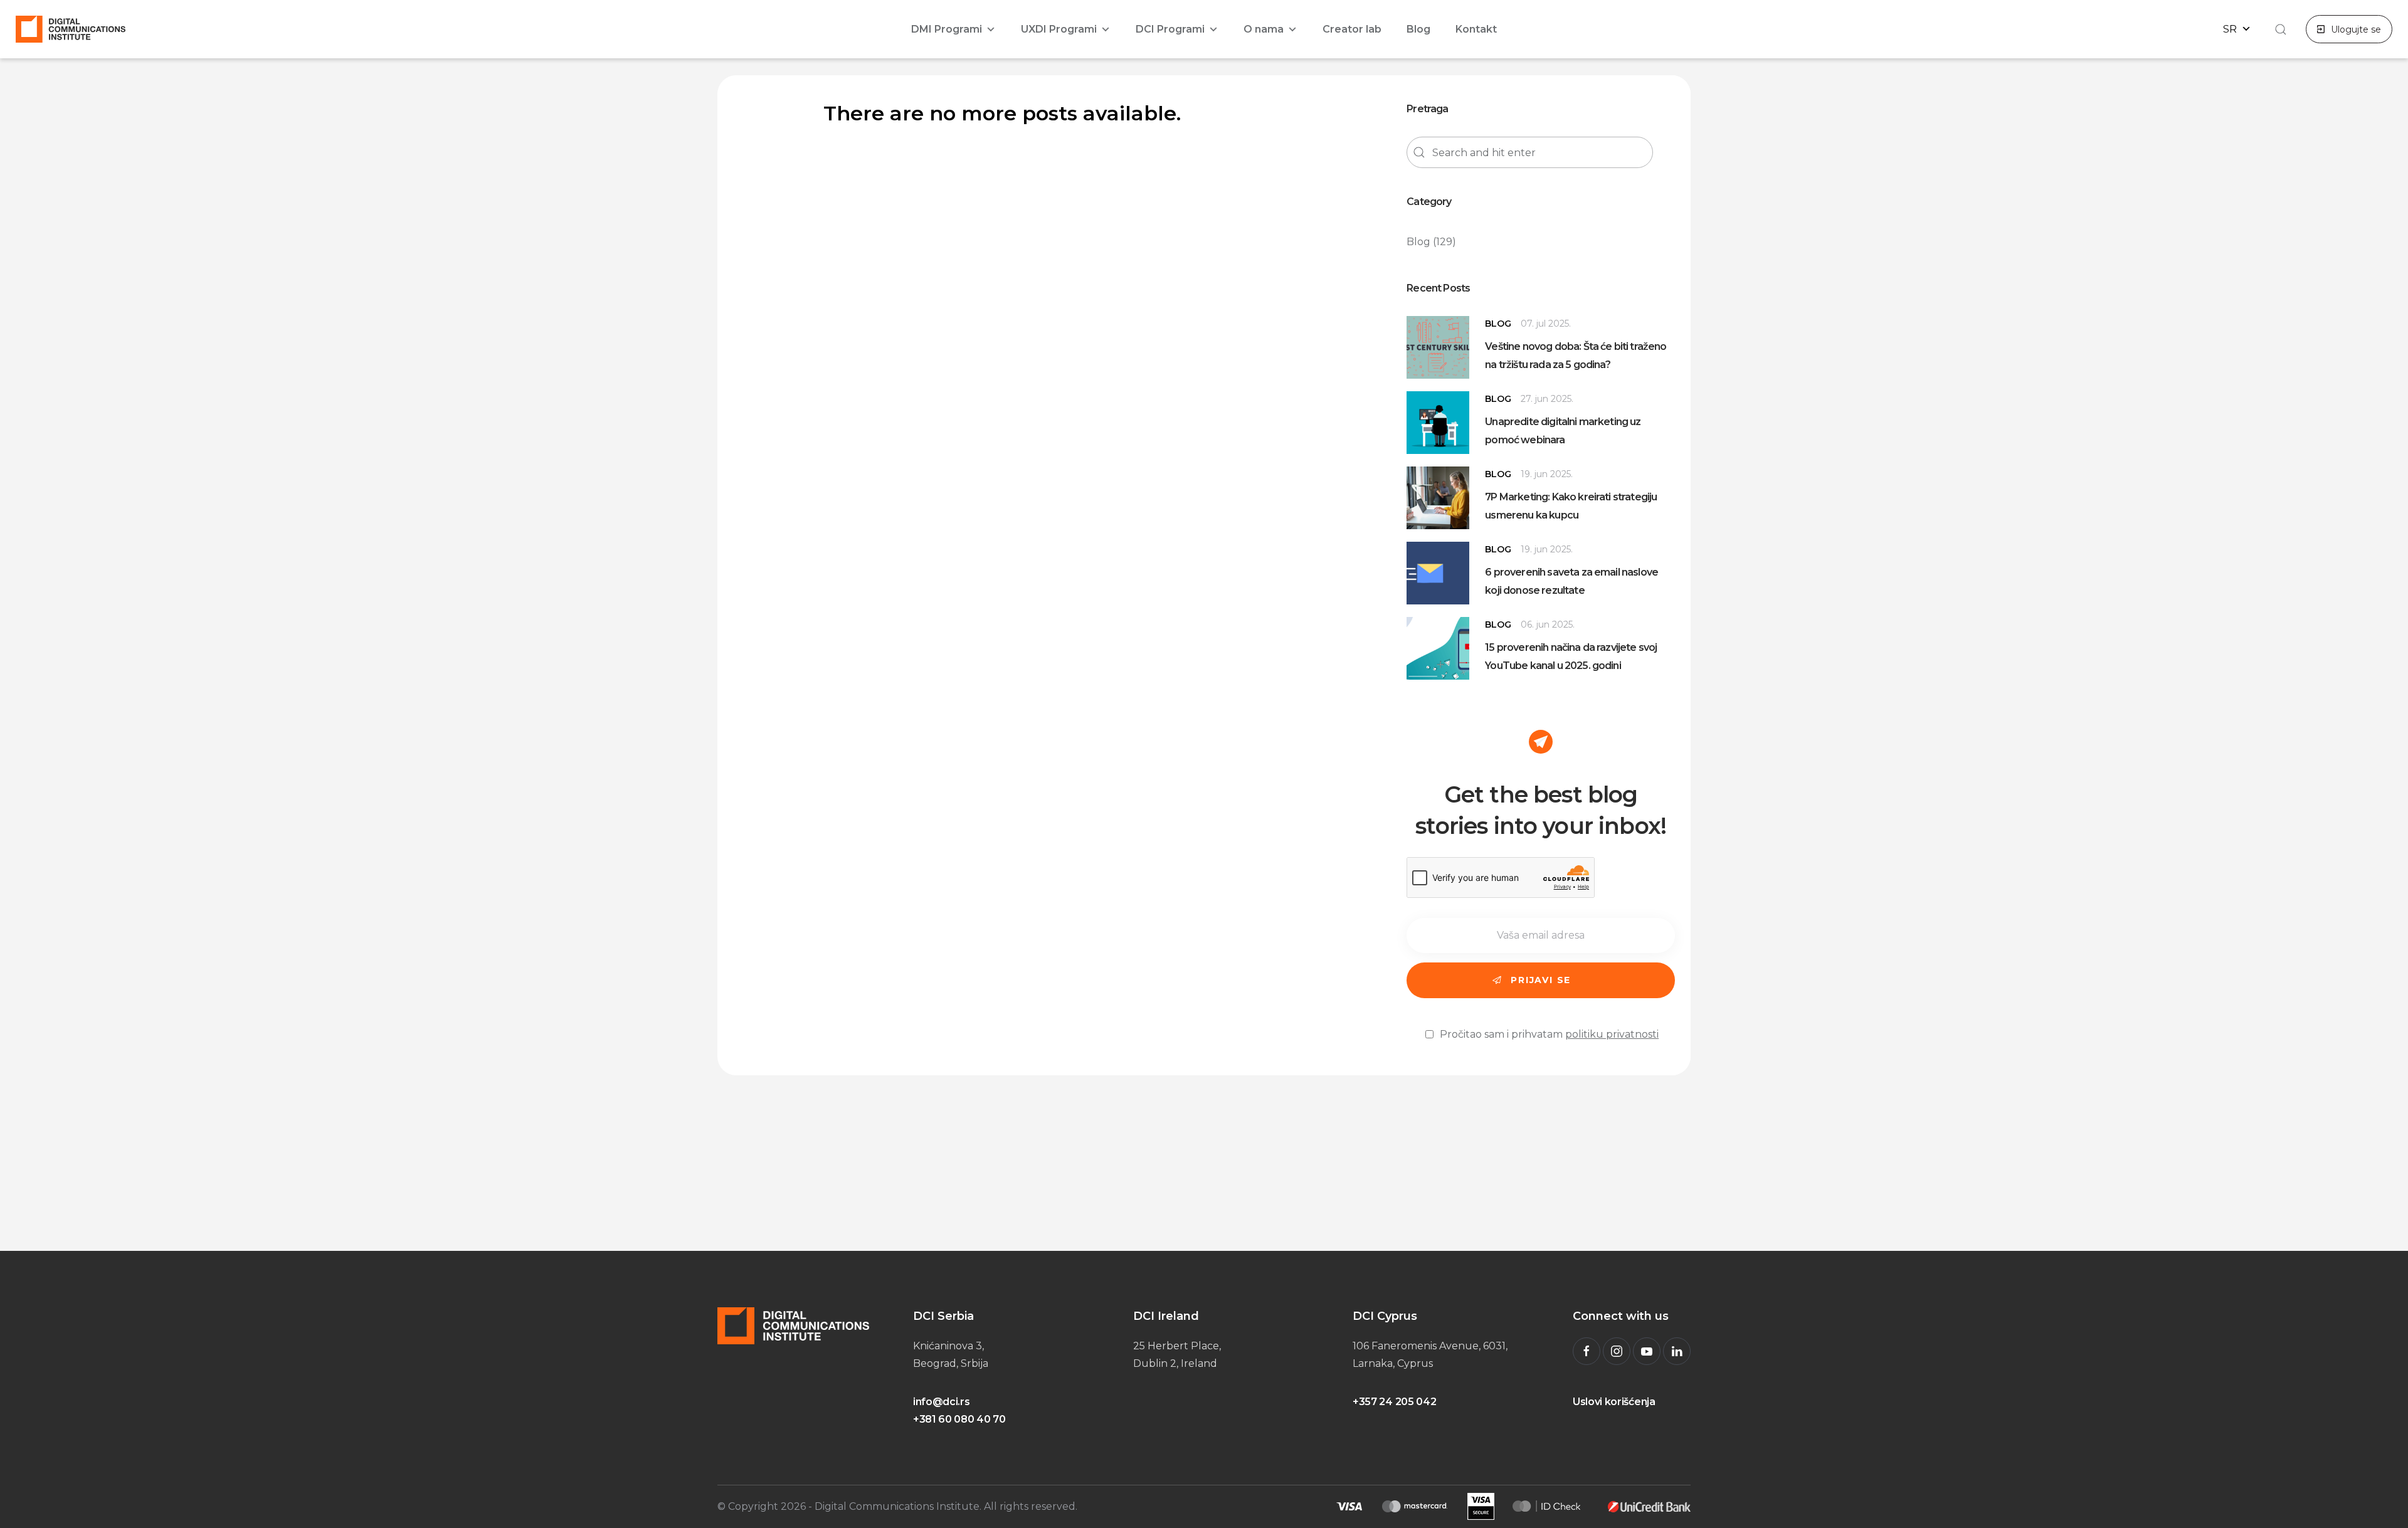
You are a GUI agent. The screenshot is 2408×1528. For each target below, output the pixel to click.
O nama (1264, 29)
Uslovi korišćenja (1614, 1402)
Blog (1418, 29)
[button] (2279, 29)
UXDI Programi (1059, 29)
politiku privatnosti (1612, 1034)
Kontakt (1476, 29)
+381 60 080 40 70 (959, 1419)
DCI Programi (1170, 29)
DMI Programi (947, 29)
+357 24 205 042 (1394, 1402)
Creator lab (1352, 29)
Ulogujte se (2356, 29)
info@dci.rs (941, 1402)
